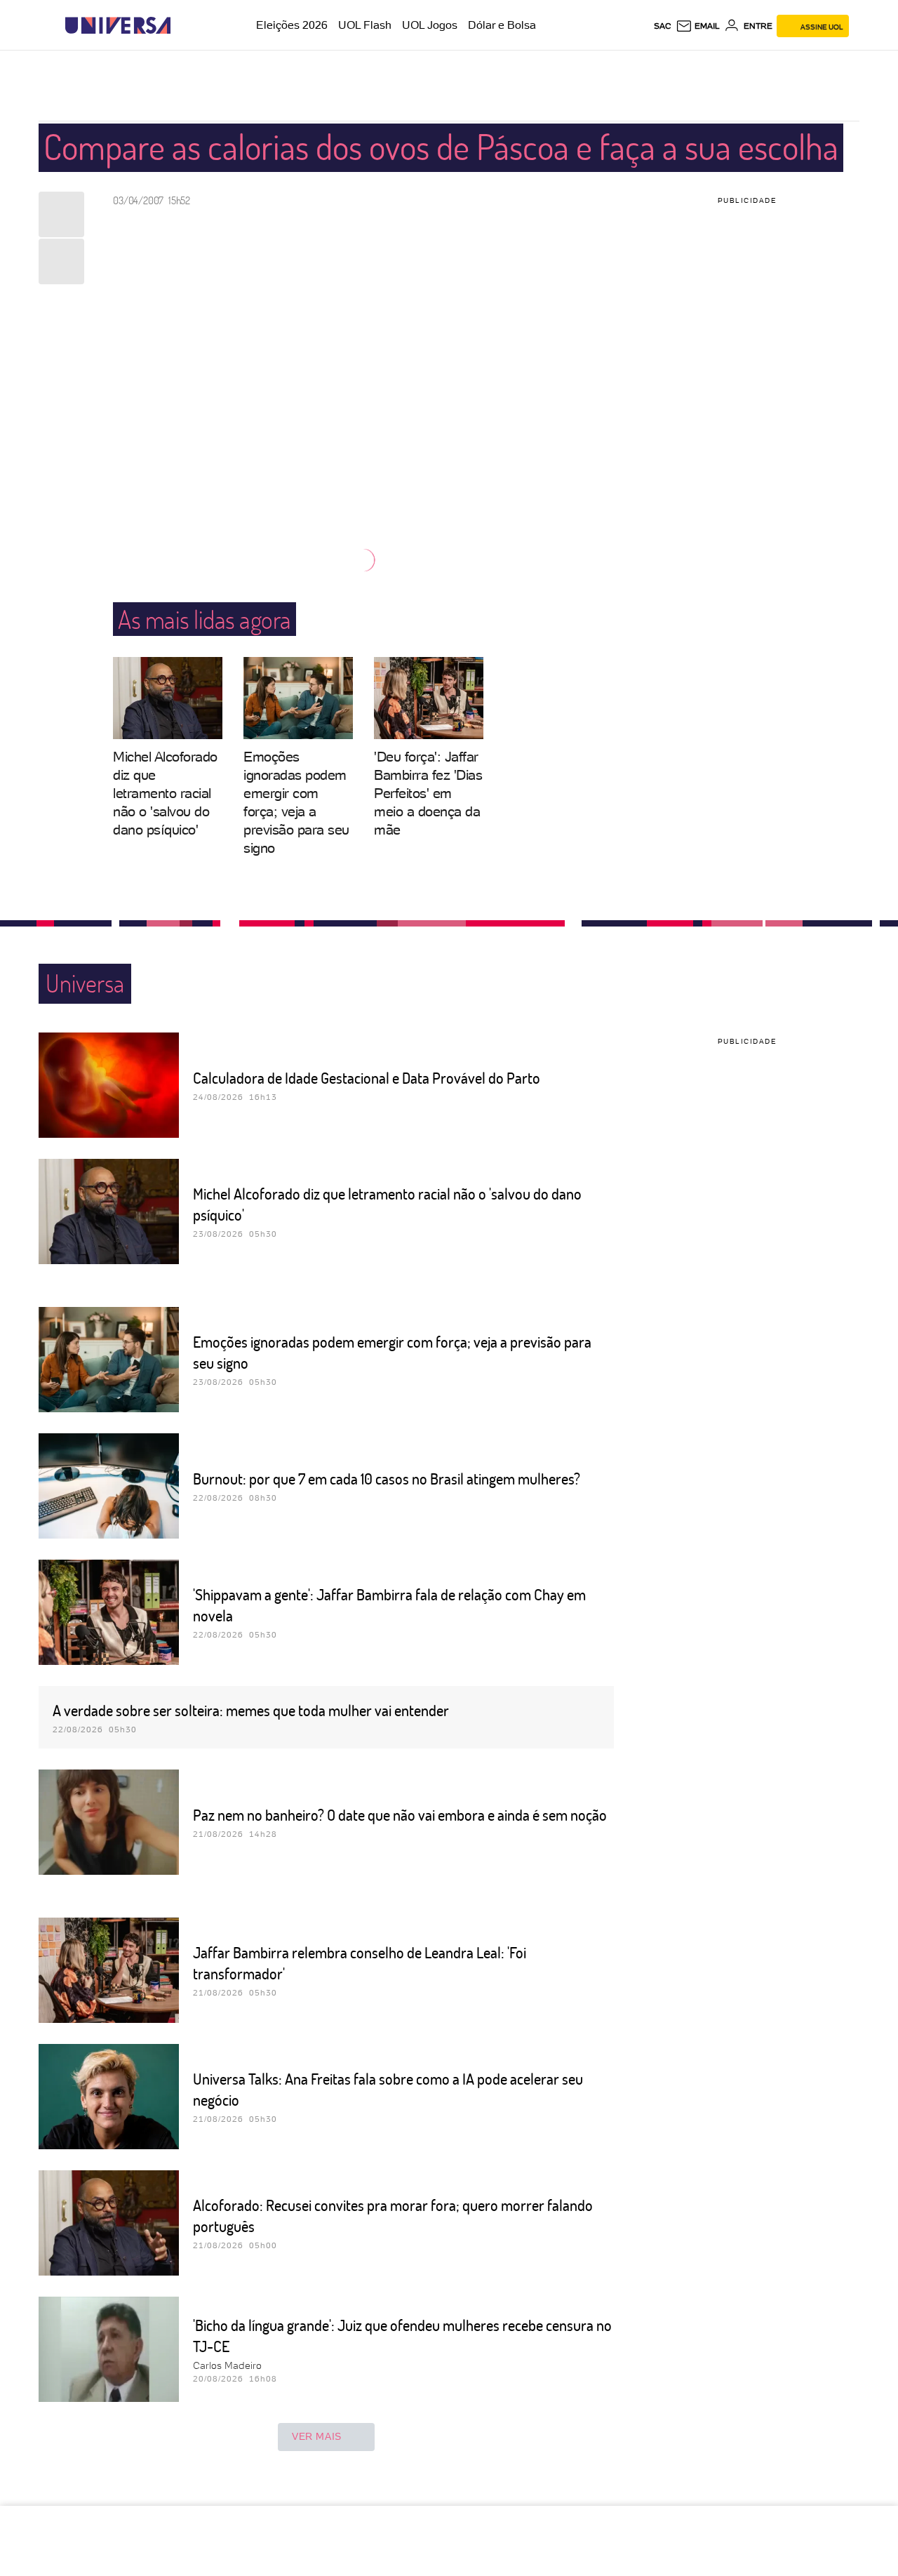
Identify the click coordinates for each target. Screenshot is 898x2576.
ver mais (317, 2436)
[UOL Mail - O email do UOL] (698, 26)
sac (663, 26)
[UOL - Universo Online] (183, 26)
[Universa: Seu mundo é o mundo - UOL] (118, 26)
